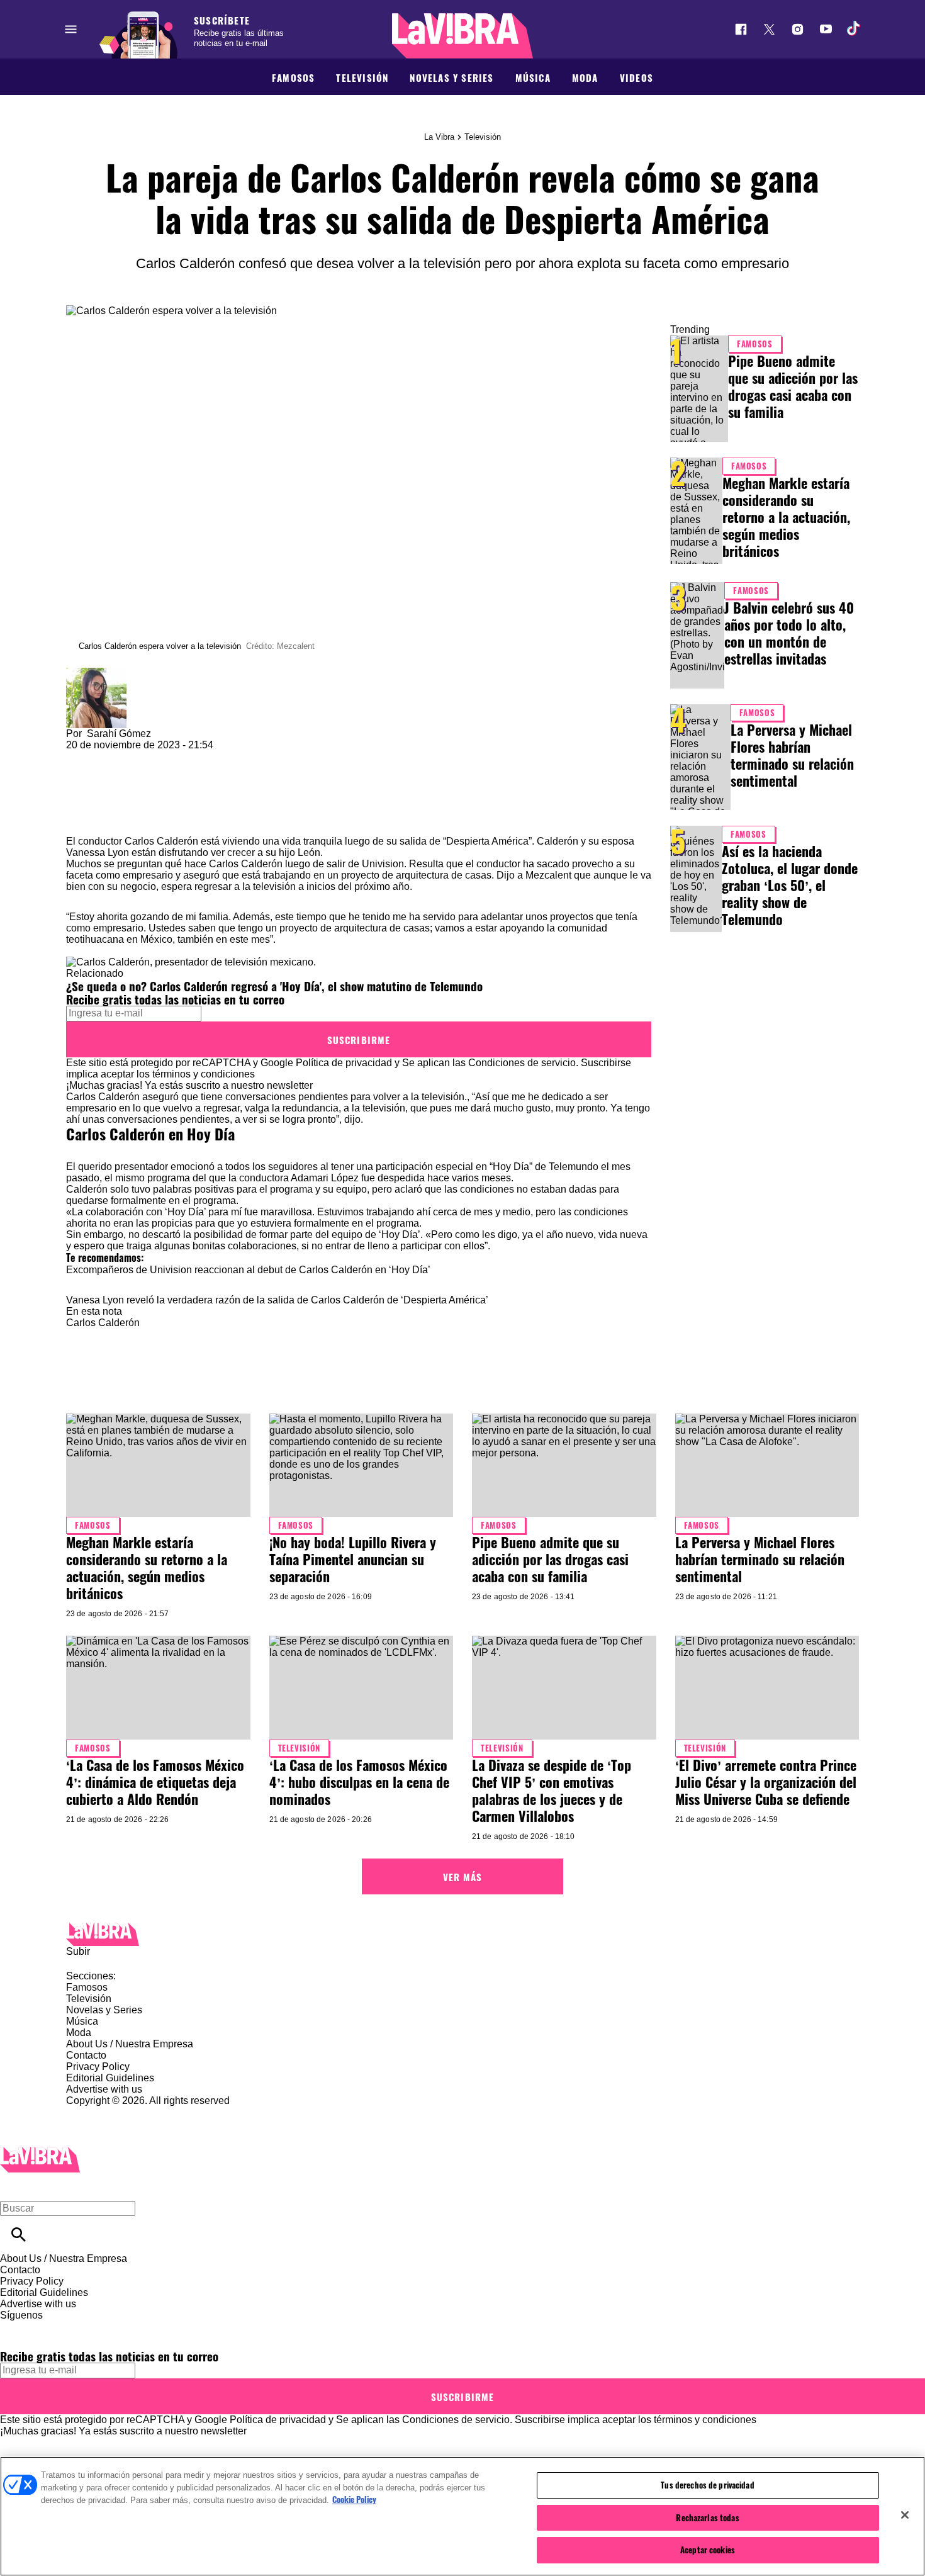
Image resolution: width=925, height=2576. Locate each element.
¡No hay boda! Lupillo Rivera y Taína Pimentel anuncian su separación (353, 1559)
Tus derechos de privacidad (707, 2485)
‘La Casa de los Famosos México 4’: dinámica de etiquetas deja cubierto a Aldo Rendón (155, 1782)
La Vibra (439, 137)
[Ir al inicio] (462, 1934)
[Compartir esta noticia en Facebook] (112, 756)
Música (533, 77)
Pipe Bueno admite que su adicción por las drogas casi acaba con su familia (793, 386)
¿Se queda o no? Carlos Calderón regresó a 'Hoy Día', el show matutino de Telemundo (274, 986)
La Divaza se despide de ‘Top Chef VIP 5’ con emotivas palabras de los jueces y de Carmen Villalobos (552, 1790)
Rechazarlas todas (707, 2517)
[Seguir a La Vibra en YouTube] (826, 29)
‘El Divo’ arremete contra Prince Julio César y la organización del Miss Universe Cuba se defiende (766, 1782)
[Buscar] (19, 2235)
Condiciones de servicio (522, 1063)
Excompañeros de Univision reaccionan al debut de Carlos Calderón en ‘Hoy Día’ (248, 1270)
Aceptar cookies (708, 2550)
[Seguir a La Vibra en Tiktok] (854, 29)
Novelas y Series (451, 77)
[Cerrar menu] (14, 2187)
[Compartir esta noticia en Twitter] (143, 756)
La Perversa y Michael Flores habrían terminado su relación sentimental (792, 755)
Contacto (86, 2055)
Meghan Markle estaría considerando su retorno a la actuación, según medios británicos (786, 517)
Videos (636, 77)
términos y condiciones (204, 1074)
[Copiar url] (96, 793)
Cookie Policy (354, 2499)
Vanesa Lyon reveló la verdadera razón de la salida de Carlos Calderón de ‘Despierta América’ (277, 1300)
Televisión (362, 77)
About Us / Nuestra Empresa (130, 2044)
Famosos (293, 77)
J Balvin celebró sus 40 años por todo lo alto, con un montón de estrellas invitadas (789, 633)
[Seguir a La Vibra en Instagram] (798, 29)
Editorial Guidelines (110, 2078)
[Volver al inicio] (40, 2152)
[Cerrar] (905, 2515)
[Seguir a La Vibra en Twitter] (769, 29)
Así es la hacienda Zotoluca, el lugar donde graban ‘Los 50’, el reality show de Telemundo (790, 885)
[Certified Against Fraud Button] (111, 2112)
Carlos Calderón (161, 841)
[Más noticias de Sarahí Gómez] (96, 673)
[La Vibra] (462, 36)
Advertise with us (104, 2089)
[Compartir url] (80, 822)
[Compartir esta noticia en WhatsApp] (81, 756)
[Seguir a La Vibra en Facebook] (741, 29)
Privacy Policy (98, 2067)
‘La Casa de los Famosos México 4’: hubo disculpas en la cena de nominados (359, 1782)
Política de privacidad (344, 1063)
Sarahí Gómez (119, 734)
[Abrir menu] (71, 29)
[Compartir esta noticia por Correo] (173, 756)
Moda (585, 77)
